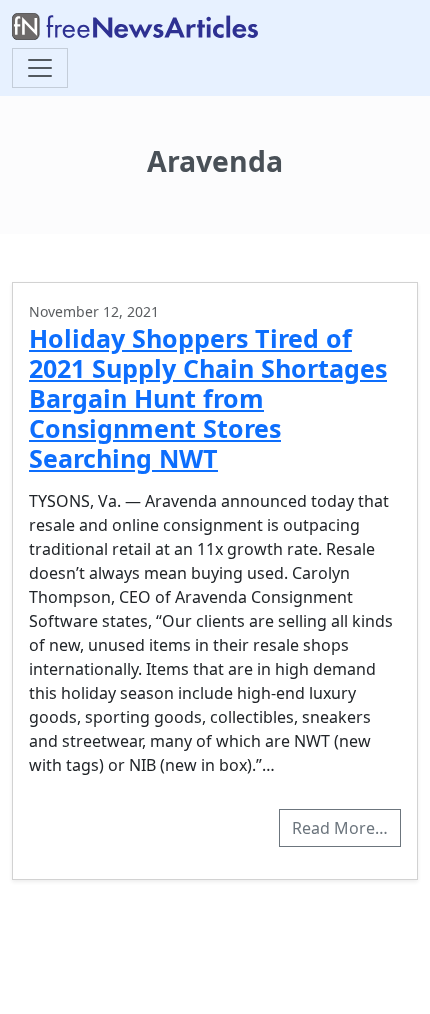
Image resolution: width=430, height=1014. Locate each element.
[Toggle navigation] (40, 68)
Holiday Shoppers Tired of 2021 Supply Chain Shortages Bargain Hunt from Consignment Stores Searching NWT (208, 398)
